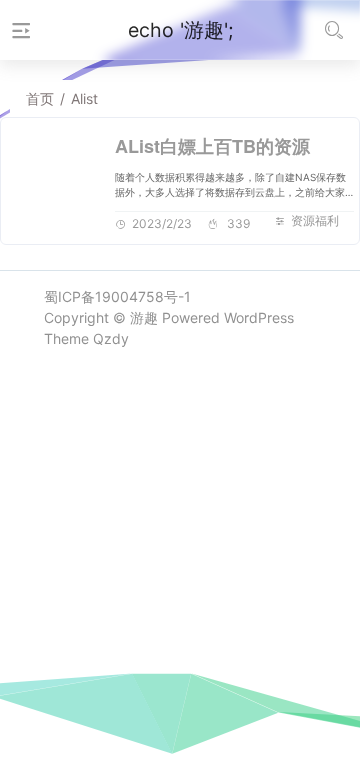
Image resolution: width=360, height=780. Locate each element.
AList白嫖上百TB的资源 (212, 146)
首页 (40, 98)
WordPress (259, 317)
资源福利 (315, 220)
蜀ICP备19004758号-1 (117, 296)
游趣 (144, 317)
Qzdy (111, 338)
